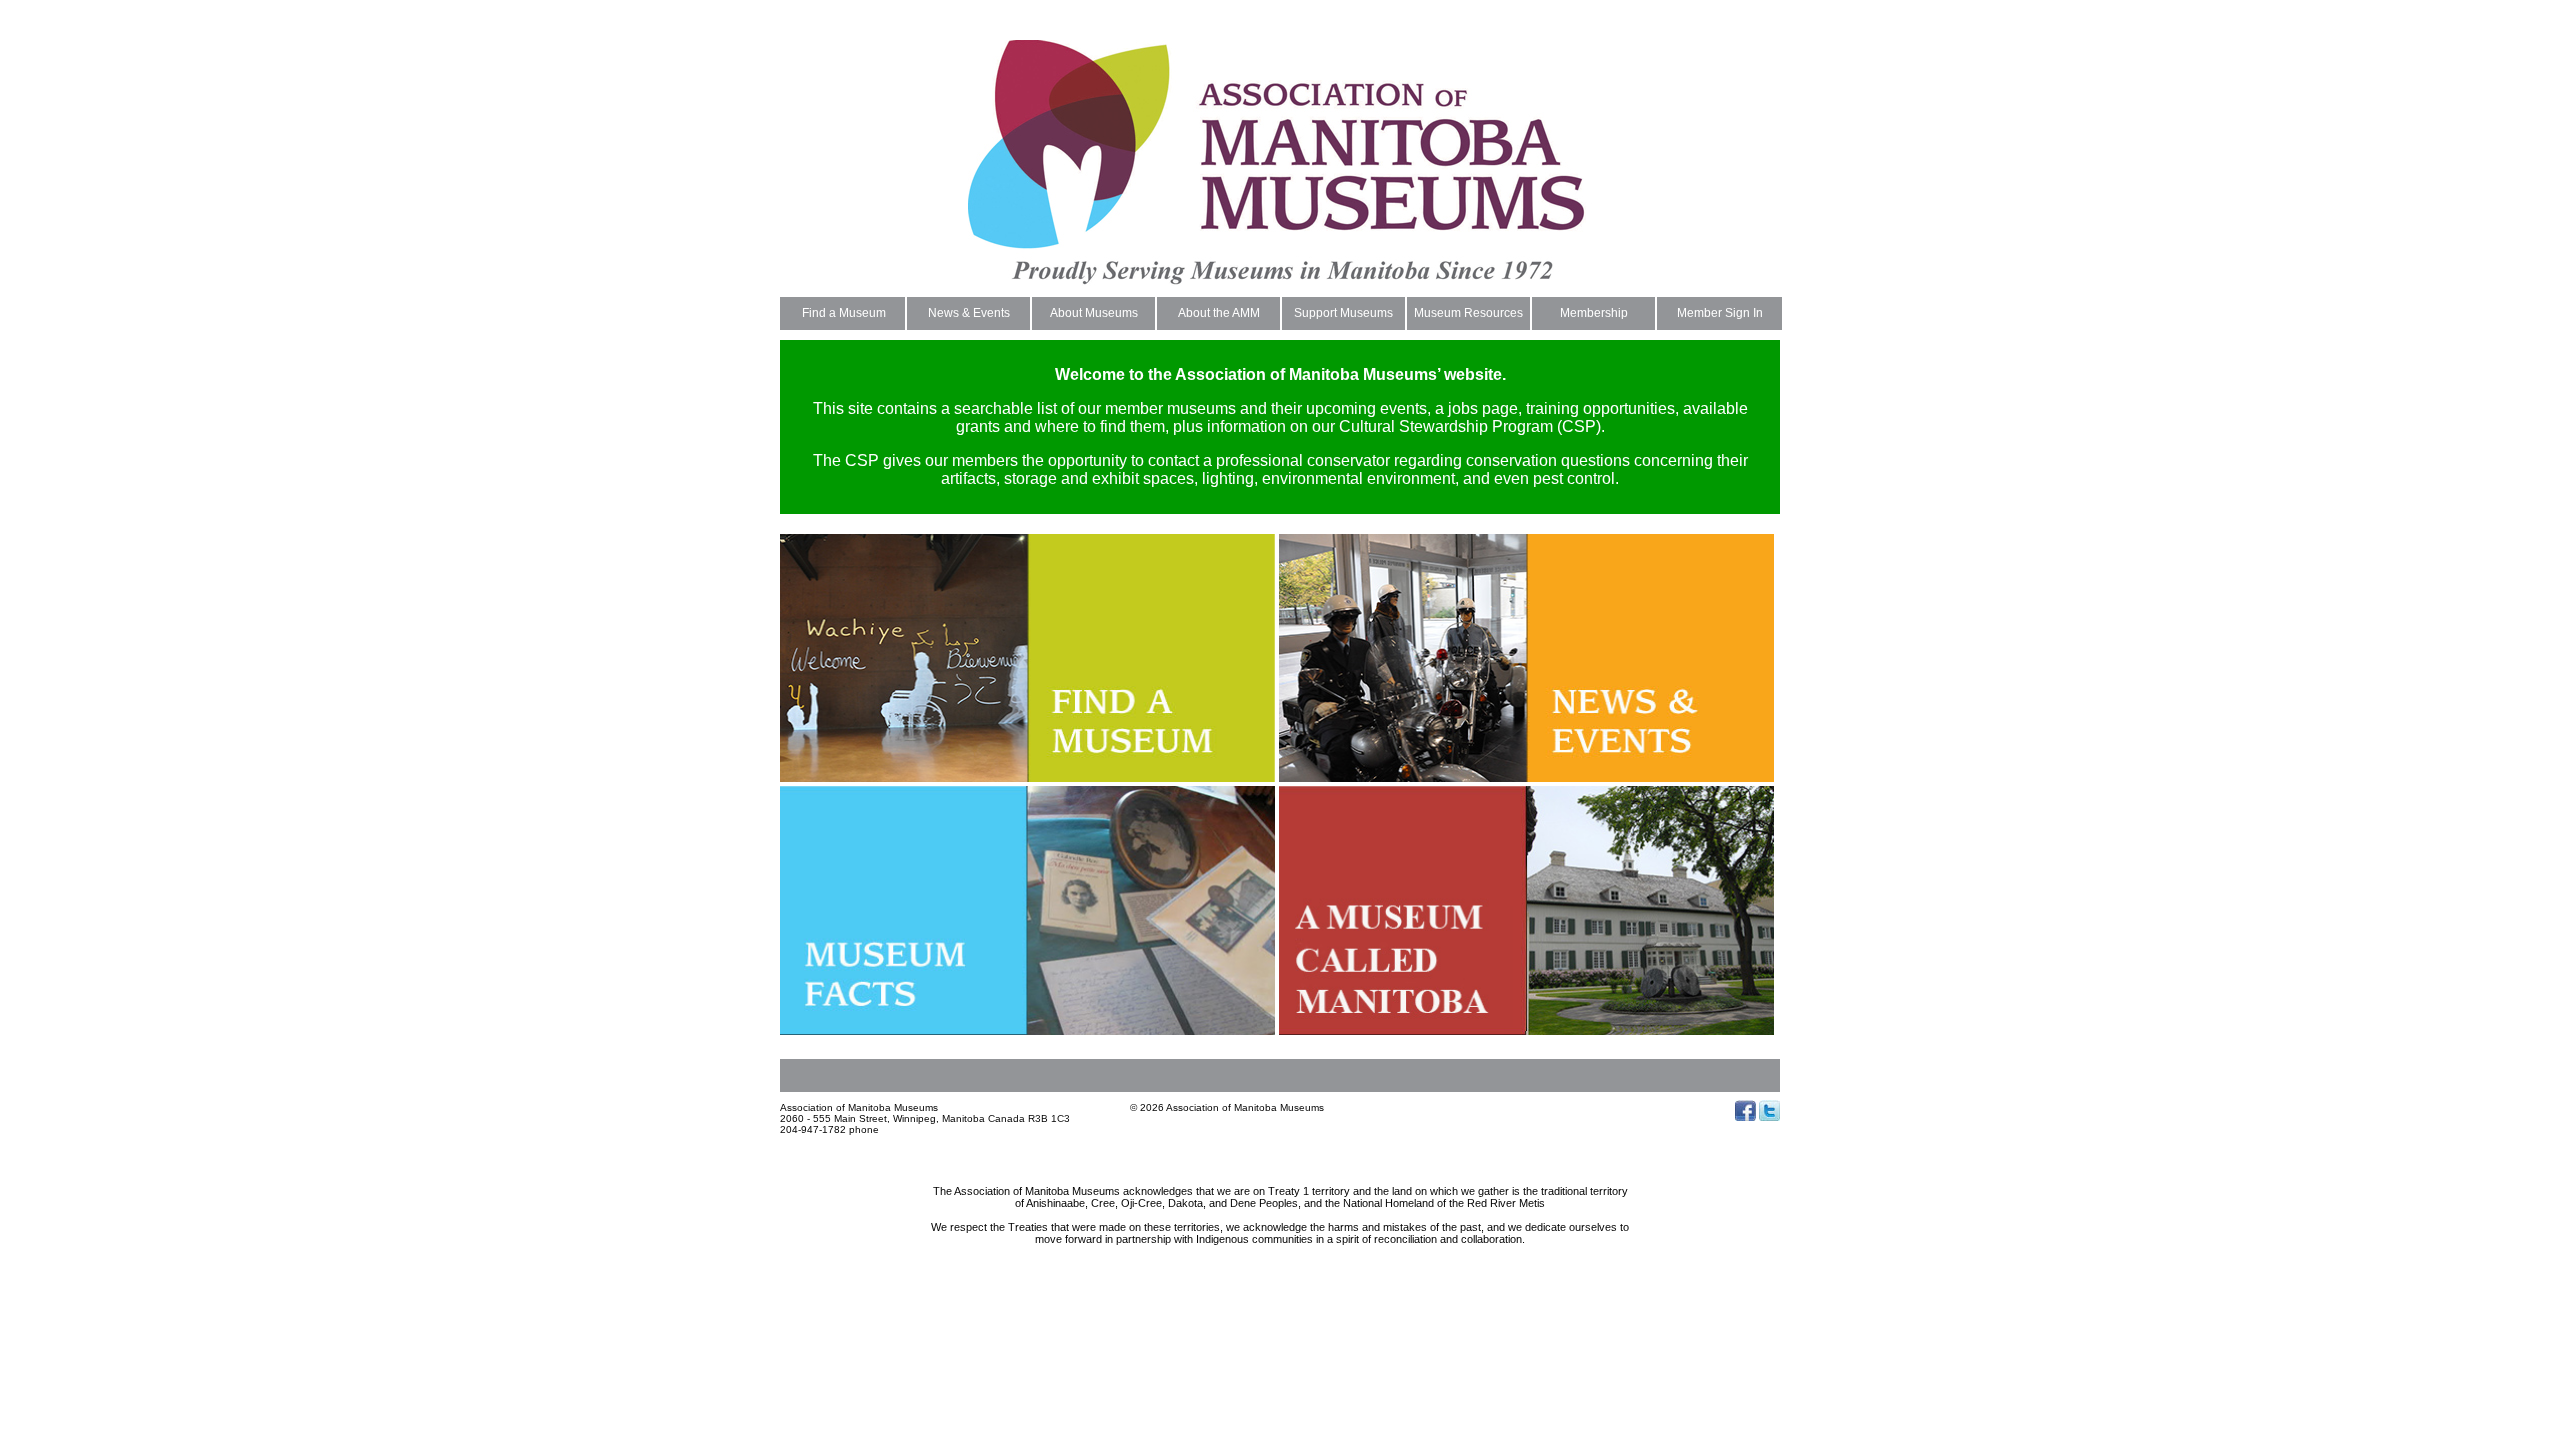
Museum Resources (1468, 313)
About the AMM (1219, 313)
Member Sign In (1720, 313)
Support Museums (1343, 313)
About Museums (1094, 313)
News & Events (969, 313)
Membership (1594, 313)
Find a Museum (844, 313)
